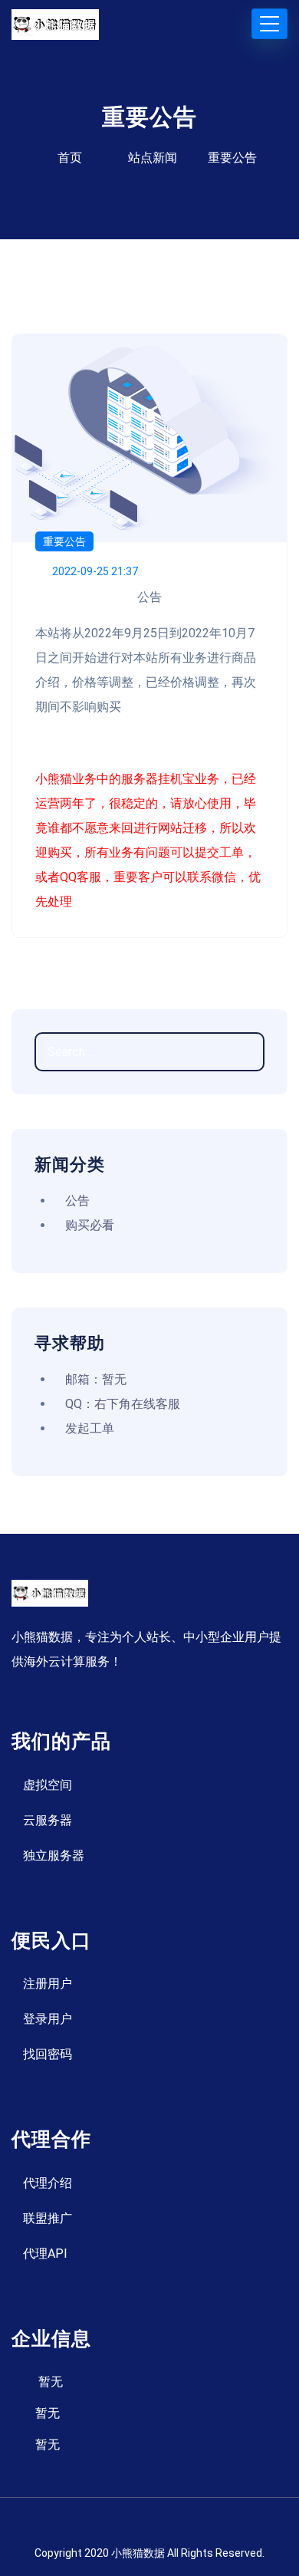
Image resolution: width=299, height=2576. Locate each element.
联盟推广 (48, 2218)
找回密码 (48, 2054)
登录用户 (48, 2019)
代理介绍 (48, 2183)
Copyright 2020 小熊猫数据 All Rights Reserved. (149, 2553)
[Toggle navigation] (269, 24)
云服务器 (48, 1820)
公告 (77, 1201)
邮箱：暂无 (96, 1379)
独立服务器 (54, 1856)
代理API (45, 2254)
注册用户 (48, 1984)
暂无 (51, 2382)
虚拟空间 (48, 1785)
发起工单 (90, 1428)
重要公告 (64, 541)
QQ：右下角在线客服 (123, 1404)
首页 (70, 158)
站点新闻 (153, 158)
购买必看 (90, 1225)
